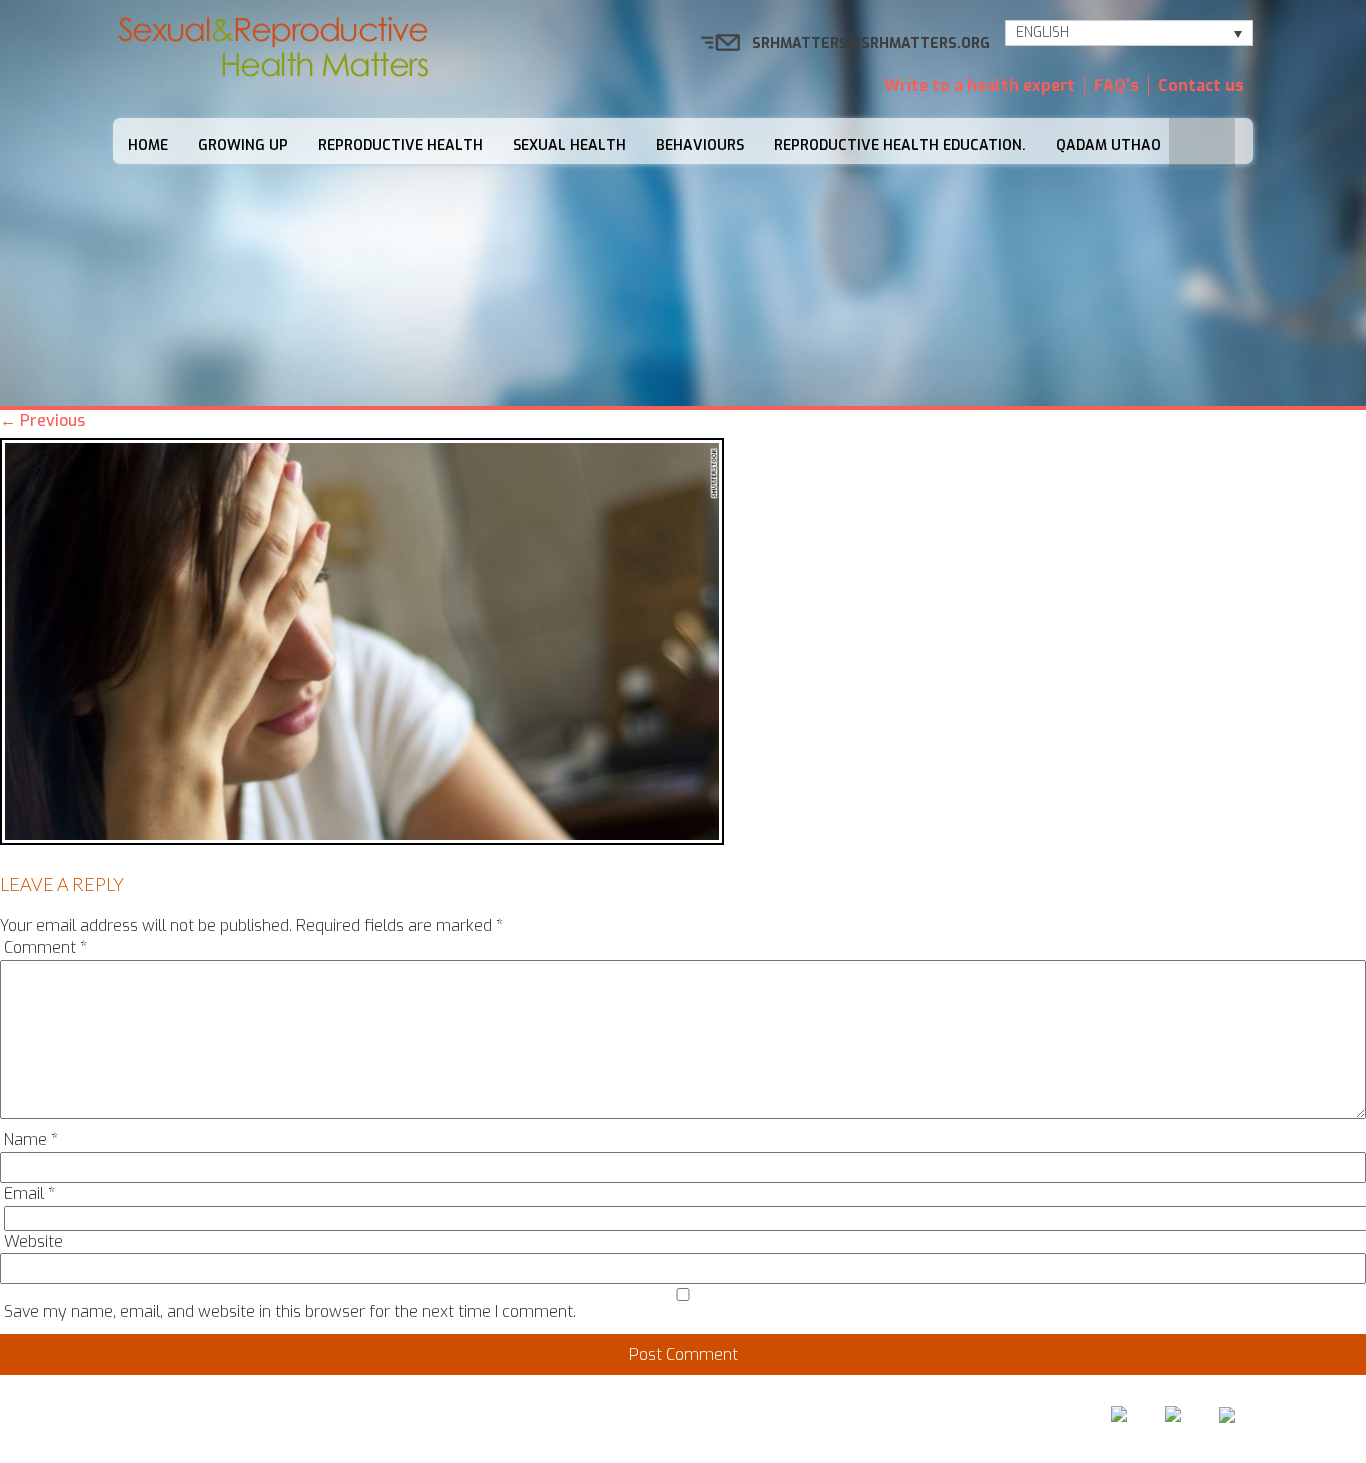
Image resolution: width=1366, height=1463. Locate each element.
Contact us (1201, 85)
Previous (42, 420)
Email (29, 1193)
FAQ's (1116, 85)
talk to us (785, 1419)
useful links (905, 1419)
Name (31, 1139)
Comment (45, 947)
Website (33, 1241)
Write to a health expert (979, 85)
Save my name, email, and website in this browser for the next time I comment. (290, 1311)
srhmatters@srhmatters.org (871, 43)
